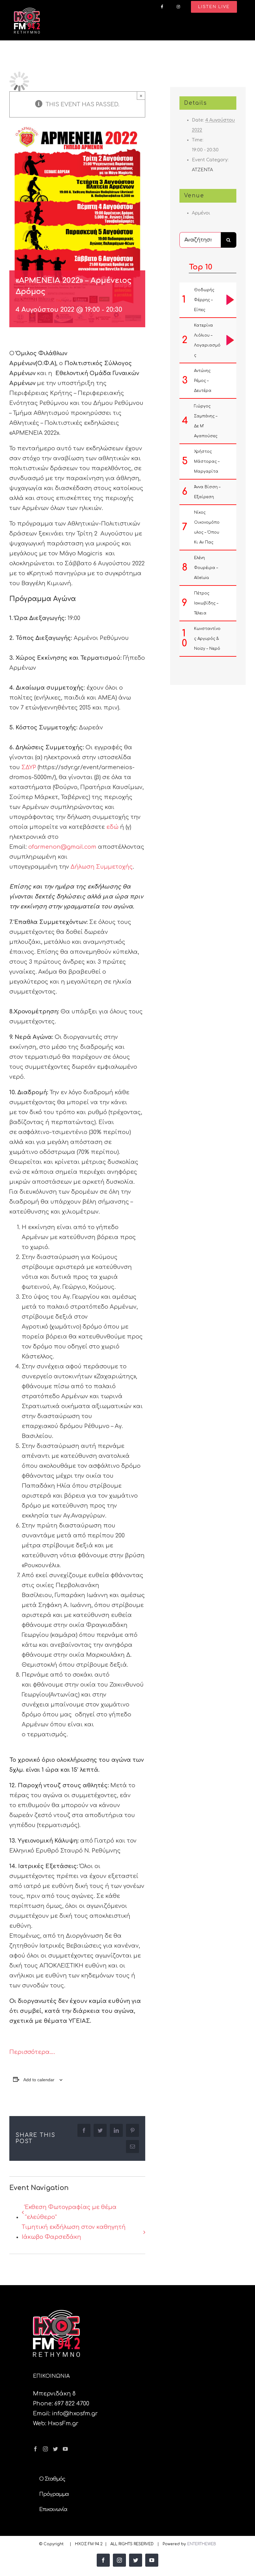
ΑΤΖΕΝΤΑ (202, 170)
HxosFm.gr (63, 2423)
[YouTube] (65, 2449)
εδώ (112, 827)
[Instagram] (45, 2449)
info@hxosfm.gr (75, 2413)
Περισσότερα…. (32, 2052)
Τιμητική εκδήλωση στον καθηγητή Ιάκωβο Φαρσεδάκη (74, 2232)
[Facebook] (35, 2449)
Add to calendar (39, 2080)
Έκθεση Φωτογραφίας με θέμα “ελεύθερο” (71, 2212)
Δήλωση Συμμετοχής (102, 867)
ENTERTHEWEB (202, 2544)
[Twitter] (55, 2449)
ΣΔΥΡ (29, 767)
